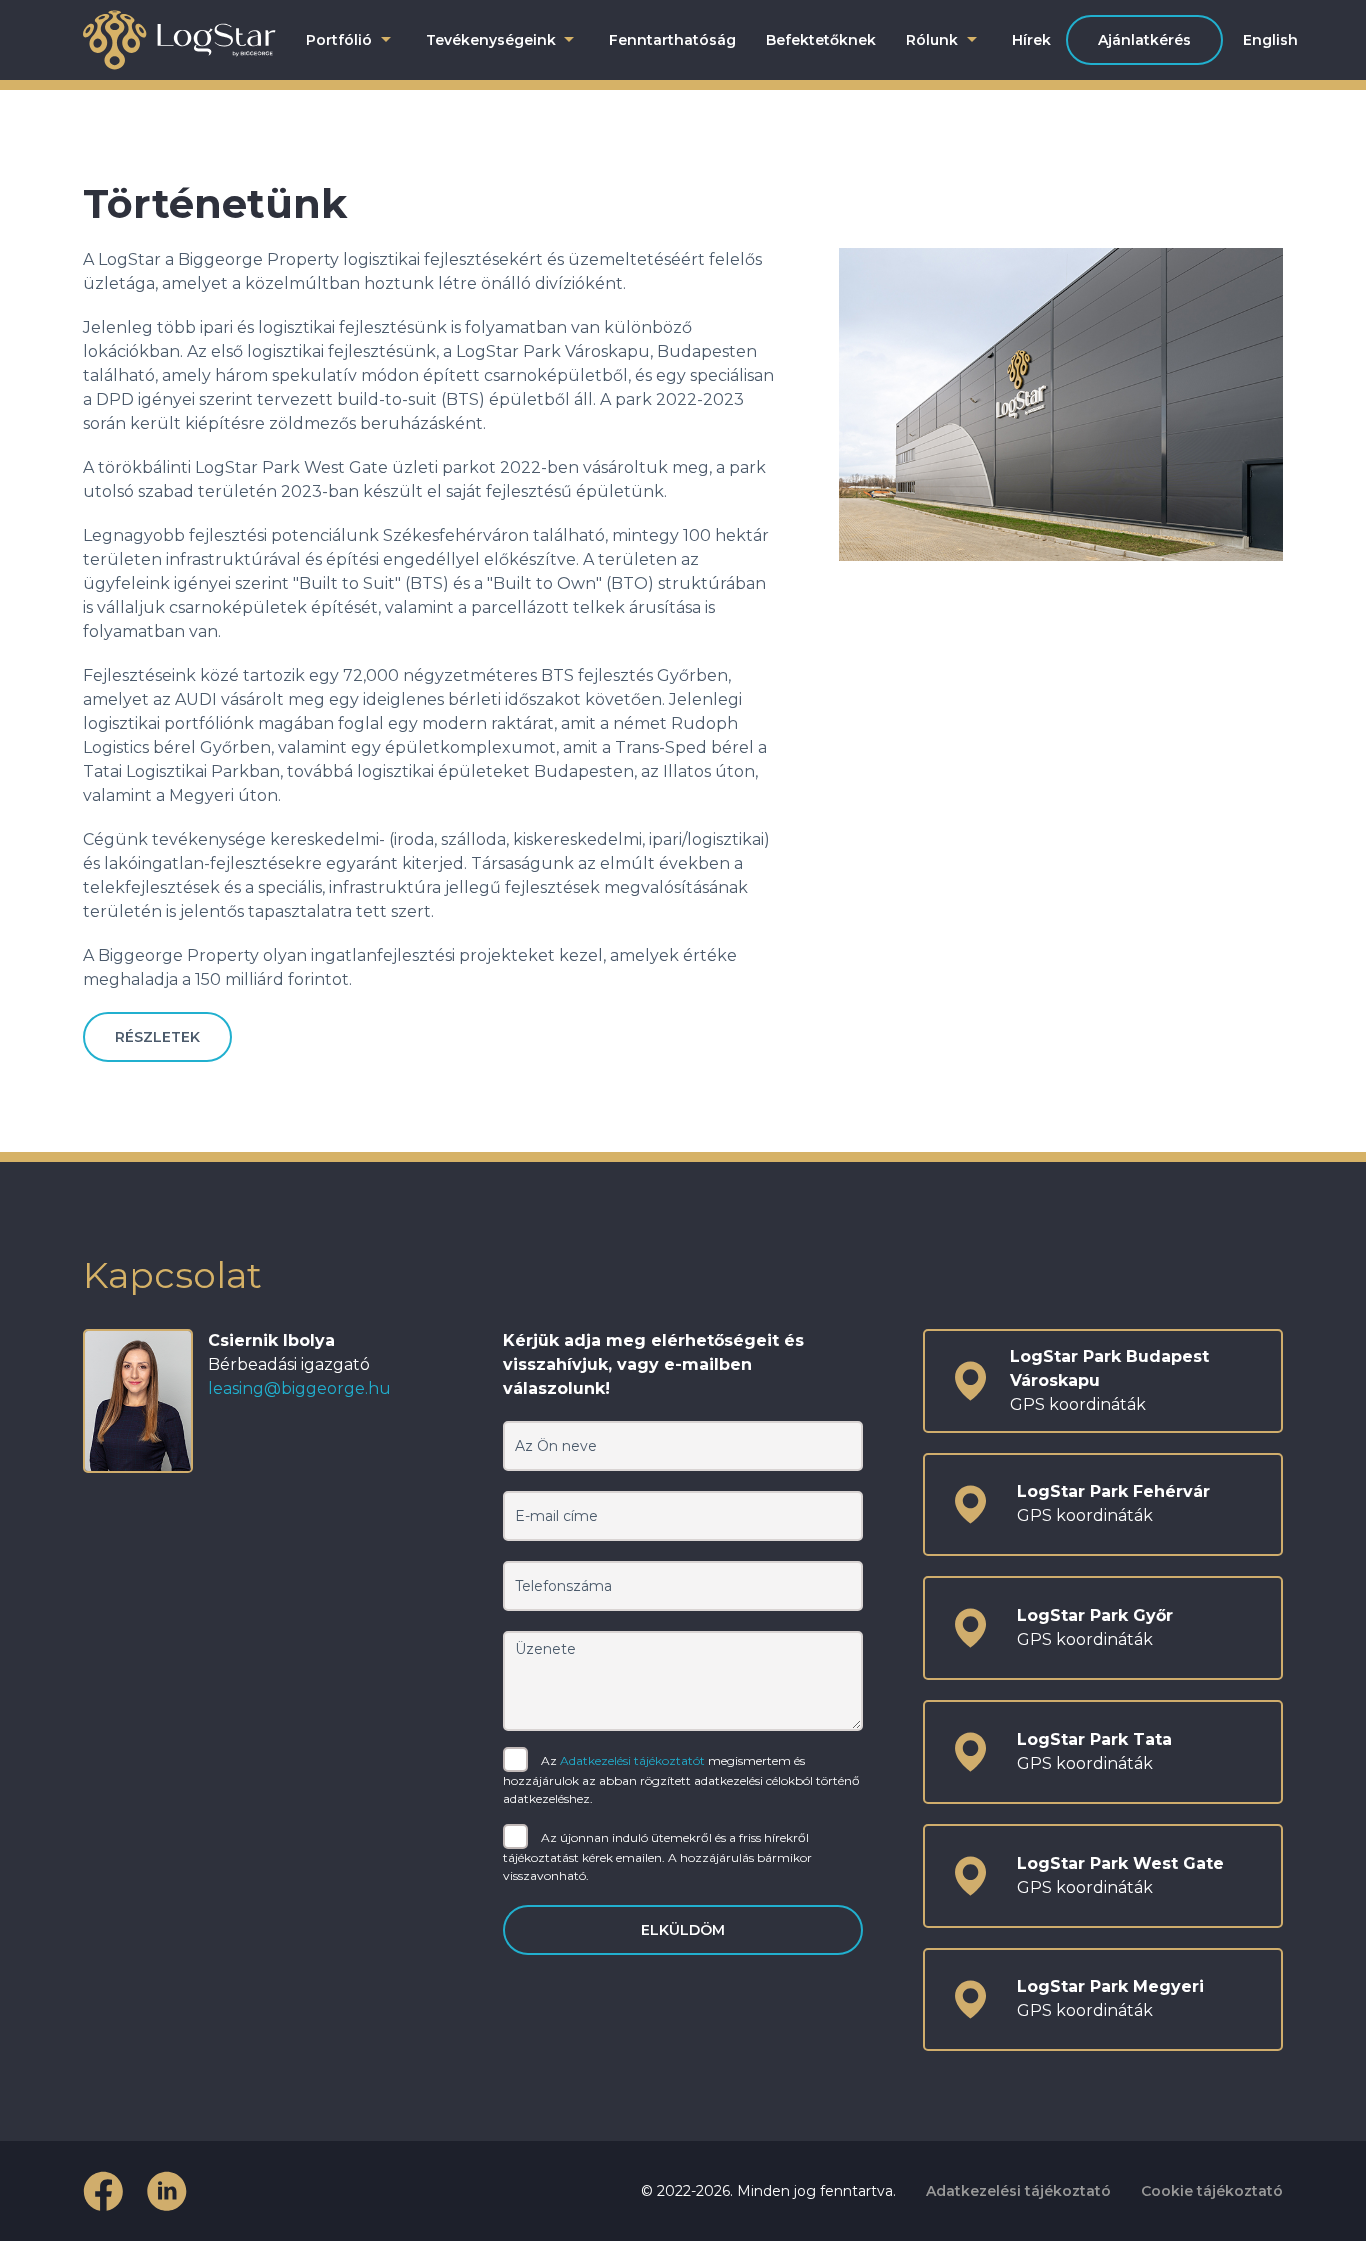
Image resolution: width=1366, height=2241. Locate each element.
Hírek (1031, 40)
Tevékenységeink (491, 40)
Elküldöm (683, 1930)
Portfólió (339, 40)
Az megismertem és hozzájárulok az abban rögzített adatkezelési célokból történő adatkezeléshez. (681, 1778)
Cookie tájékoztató (1212, 2191)
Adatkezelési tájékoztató (1018, 2191)
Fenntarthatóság (672, 40)
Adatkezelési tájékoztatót (632, 1759)
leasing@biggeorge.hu (299, 1388)
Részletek (157, 1037)
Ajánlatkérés (1144, 40)
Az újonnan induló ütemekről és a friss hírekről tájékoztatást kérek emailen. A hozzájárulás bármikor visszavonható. (657, 1855)
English (1270, 40)
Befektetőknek (821, 40)
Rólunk (932, 40)
